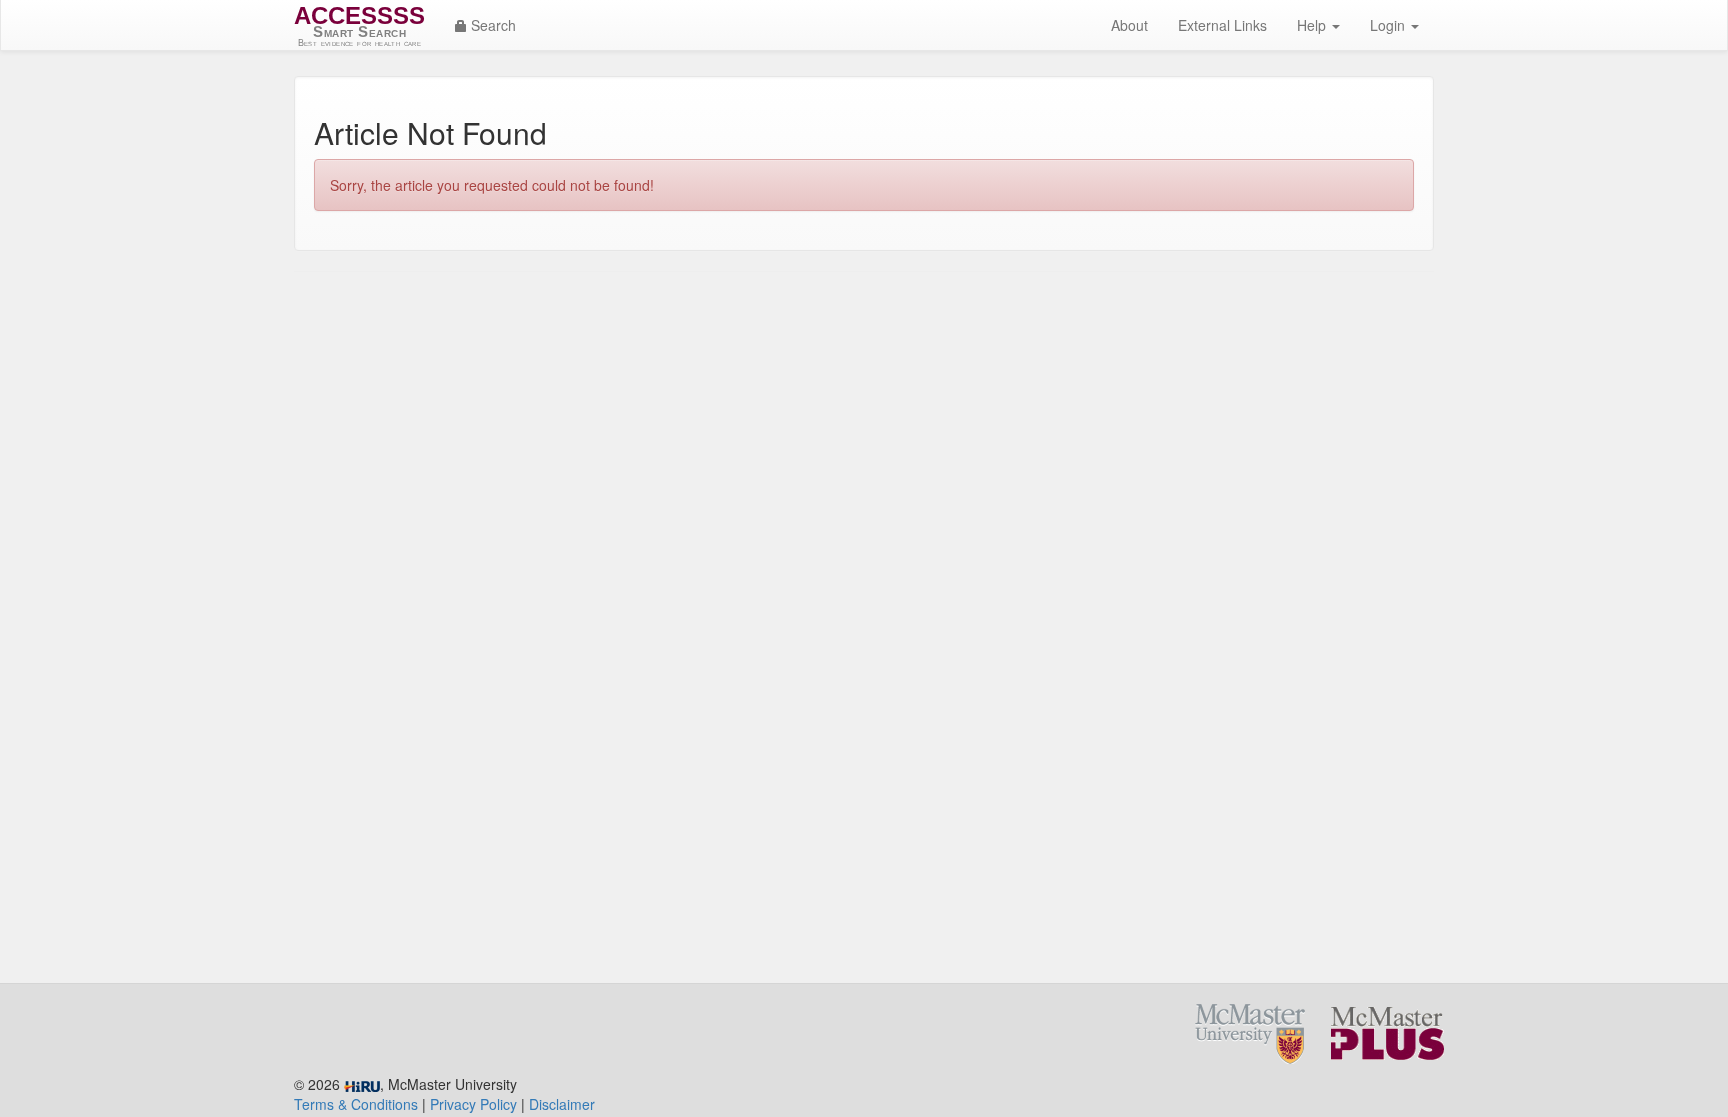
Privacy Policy (473, 1104)
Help (1313, 25)
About (1129, 25)
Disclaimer (562, 1104)
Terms (356, 1104)
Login (1389, 25)
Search (491, 25)
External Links (1222, 25)
